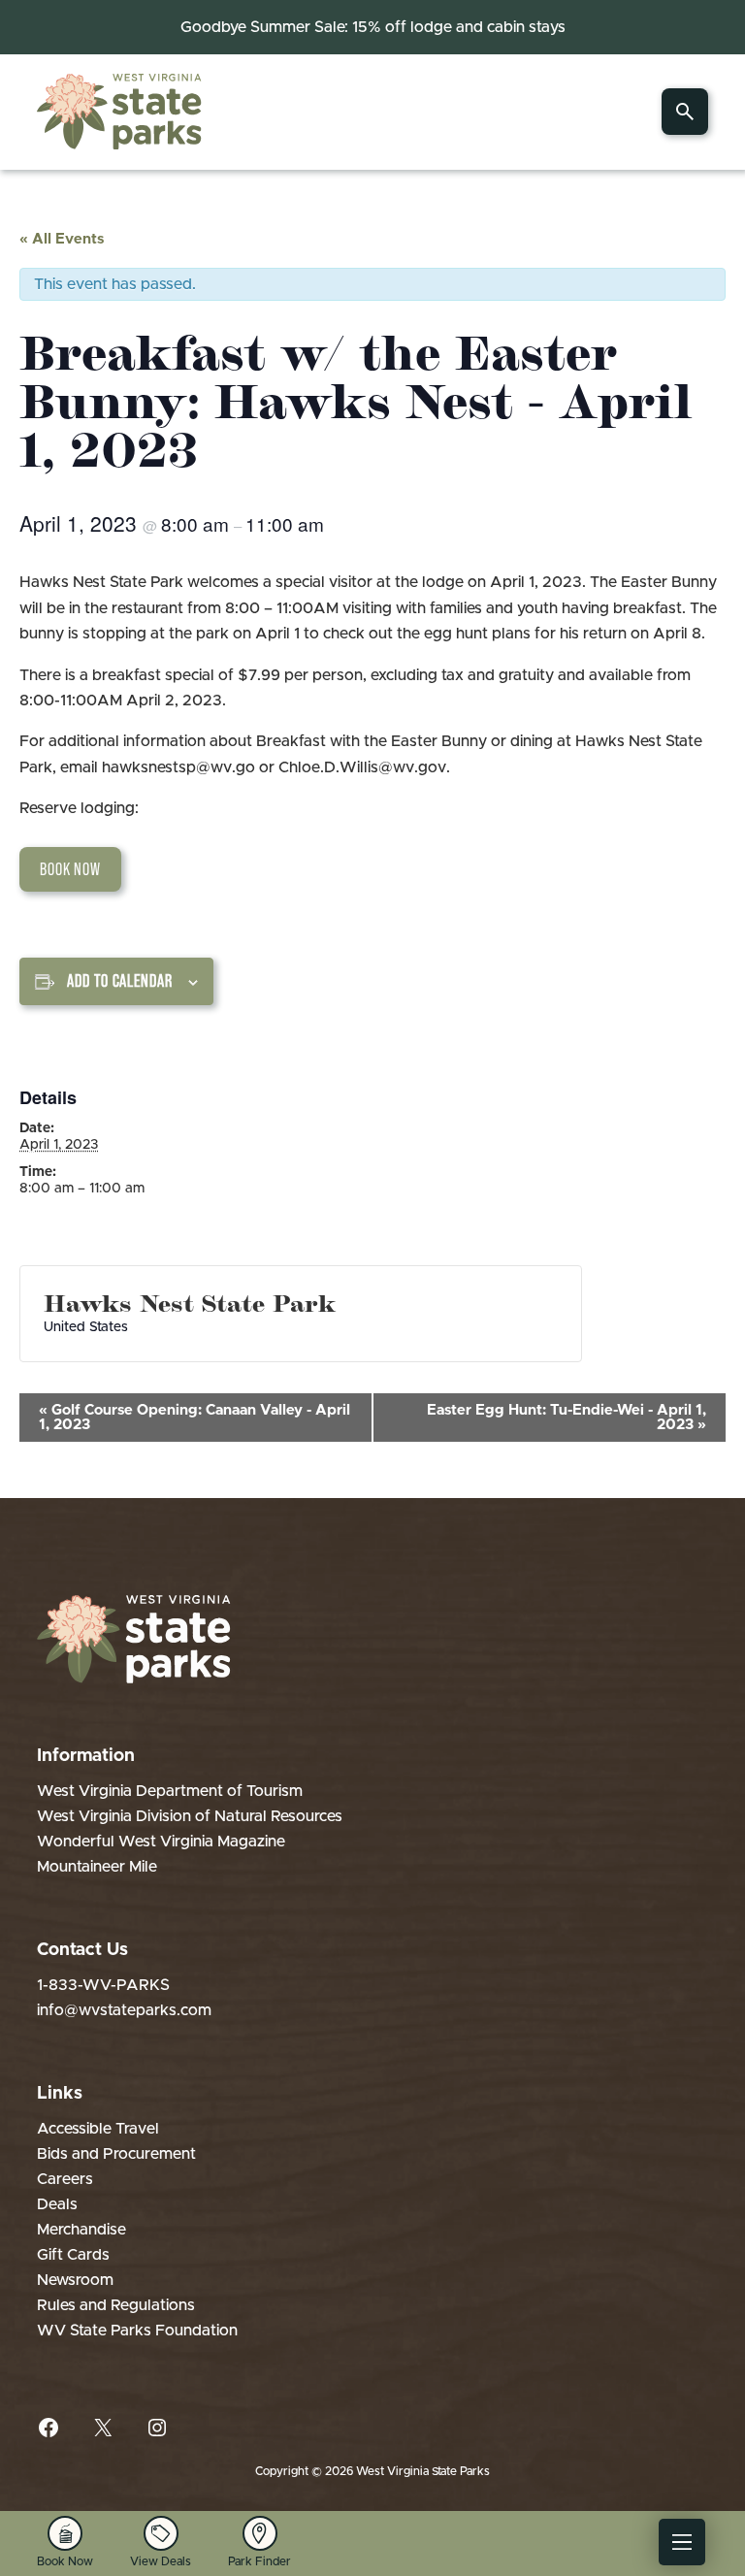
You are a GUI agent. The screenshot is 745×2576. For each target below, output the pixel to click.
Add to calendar (120, 981)
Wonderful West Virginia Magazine (161, 1842)
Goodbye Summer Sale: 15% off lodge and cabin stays (373, 27)
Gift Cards (73, 2255)
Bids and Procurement (116, 2154)
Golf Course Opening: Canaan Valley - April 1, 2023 (194, 1418)
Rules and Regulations (116, 2305)
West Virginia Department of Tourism (170, 1791)
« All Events (62, 239)
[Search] (685, 112)
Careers (65, 2179)
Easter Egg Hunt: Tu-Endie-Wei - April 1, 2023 (567, 1418)
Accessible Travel (98, 2129)
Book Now (70, 869)
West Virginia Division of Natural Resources (190, 1816)
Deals (57, 2204)
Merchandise (81, 2230)
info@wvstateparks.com (124, 2010)
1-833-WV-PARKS (103, 1985)
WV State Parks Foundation (137, 2331)
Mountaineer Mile (97, 1867)
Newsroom (75, 2280)
